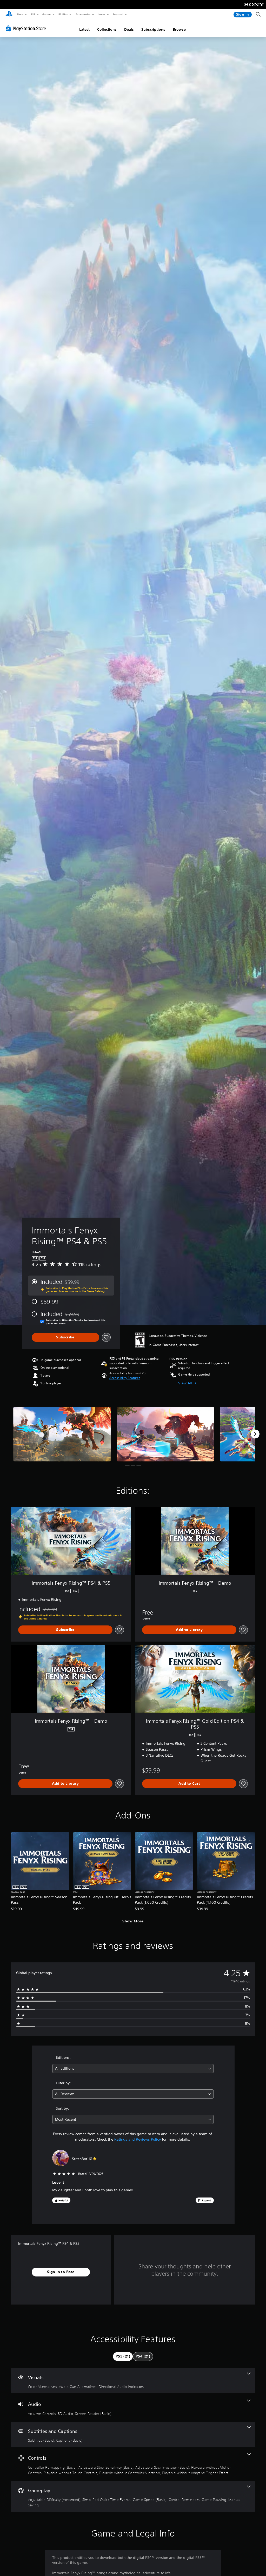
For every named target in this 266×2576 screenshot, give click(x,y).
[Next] (255, 1434)
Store (20, 14)
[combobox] (133, 2069)
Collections (107, 29)
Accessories (83, 14)
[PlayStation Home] (9, 15)
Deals (129, 29)
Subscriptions (153, 29)
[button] (125, 1378)
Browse (179, 29)
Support (118, 14)
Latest (84, 29)
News (102, 14)
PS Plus (63, 14)
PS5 (33, 14)
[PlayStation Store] (27, 28)
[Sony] (254, 8)
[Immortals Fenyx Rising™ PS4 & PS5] (62, 1434)
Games (46, 14)
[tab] (123, 2356)
